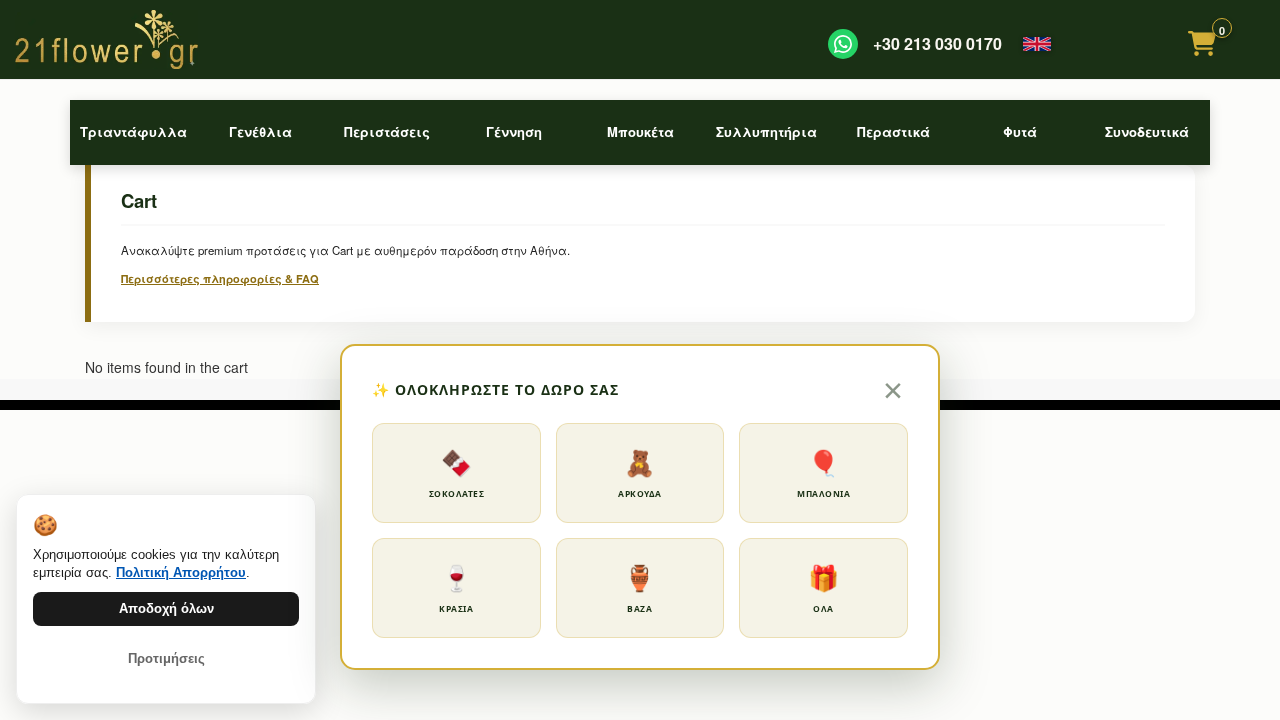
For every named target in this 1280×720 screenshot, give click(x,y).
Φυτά (1020, 131)
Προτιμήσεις (166, 658)
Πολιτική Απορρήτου (181, 572)
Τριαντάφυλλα (133, 131)
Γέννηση (514, 131)
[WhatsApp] (843, 44)
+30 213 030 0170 (937, 44)
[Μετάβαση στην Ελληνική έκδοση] (1037, 44)
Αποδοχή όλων (166, 608)
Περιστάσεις (387, 131)
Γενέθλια (260, 131)
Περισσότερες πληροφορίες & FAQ (220, 278)
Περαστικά (893, 131)
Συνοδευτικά (1147, 131)
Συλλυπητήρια (766, 131)
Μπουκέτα (640, 131)
